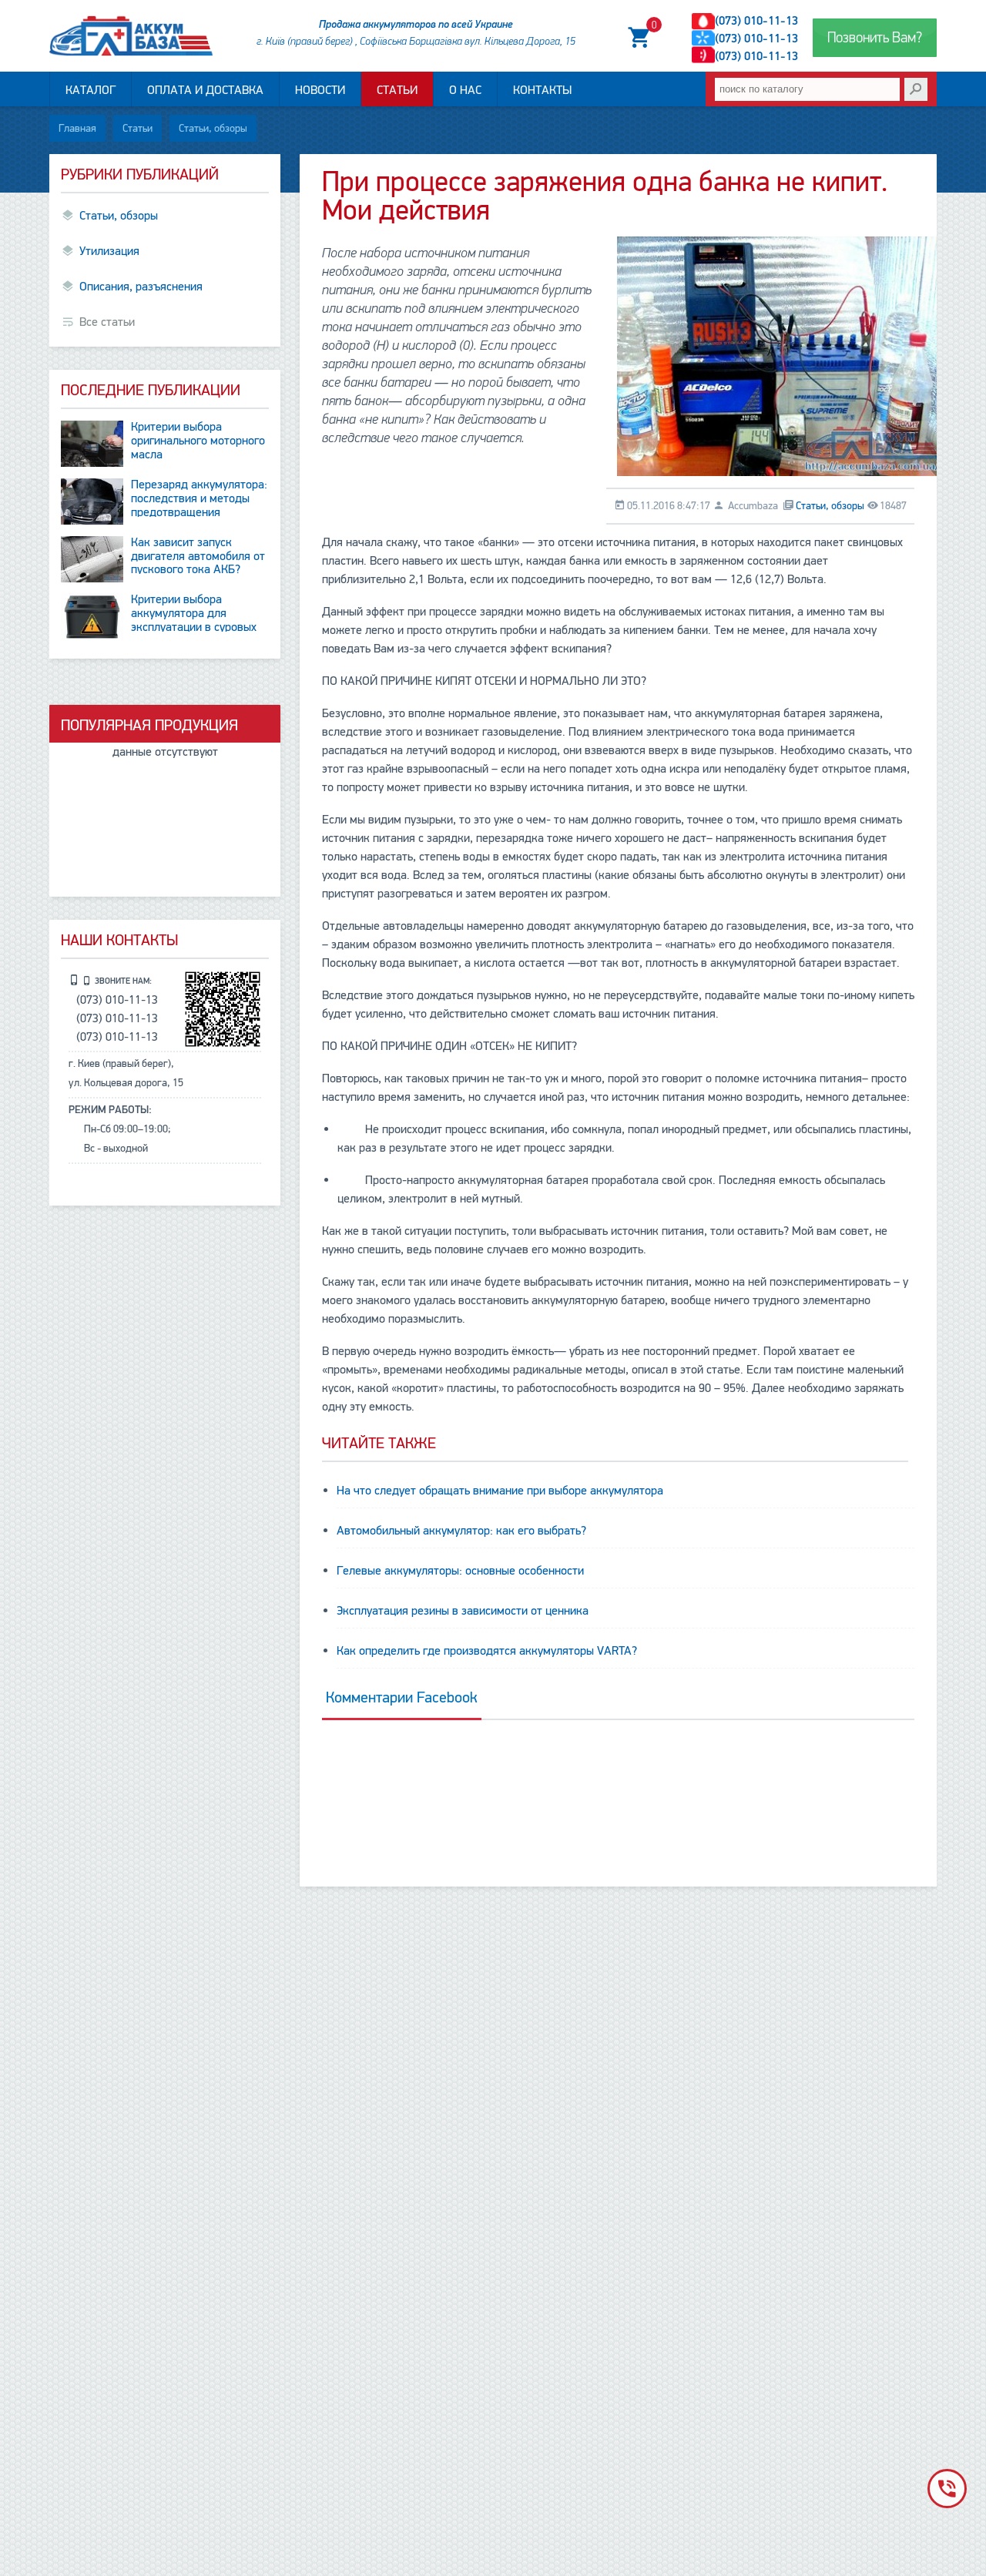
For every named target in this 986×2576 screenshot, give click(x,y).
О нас (465, 90)
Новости (320, 90)
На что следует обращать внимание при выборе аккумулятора (500, 1491)
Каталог (91, 90)
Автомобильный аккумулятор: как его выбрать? (461, 1531)
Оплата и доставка (205, 90)
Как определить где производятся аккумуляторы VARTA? (487, 1651)
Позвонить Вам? (875, 38)
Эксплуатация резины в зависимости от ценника (463, 1611)
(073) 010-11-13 (756, 21)
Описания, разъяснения (141, 287)
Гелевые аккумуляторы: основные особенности (460, 1571)
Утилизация (109, 251)
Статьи (397, 90)
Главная (77, 128)
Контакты (542, 90)
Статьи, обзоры (213, 128)
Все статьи (107, 322)
